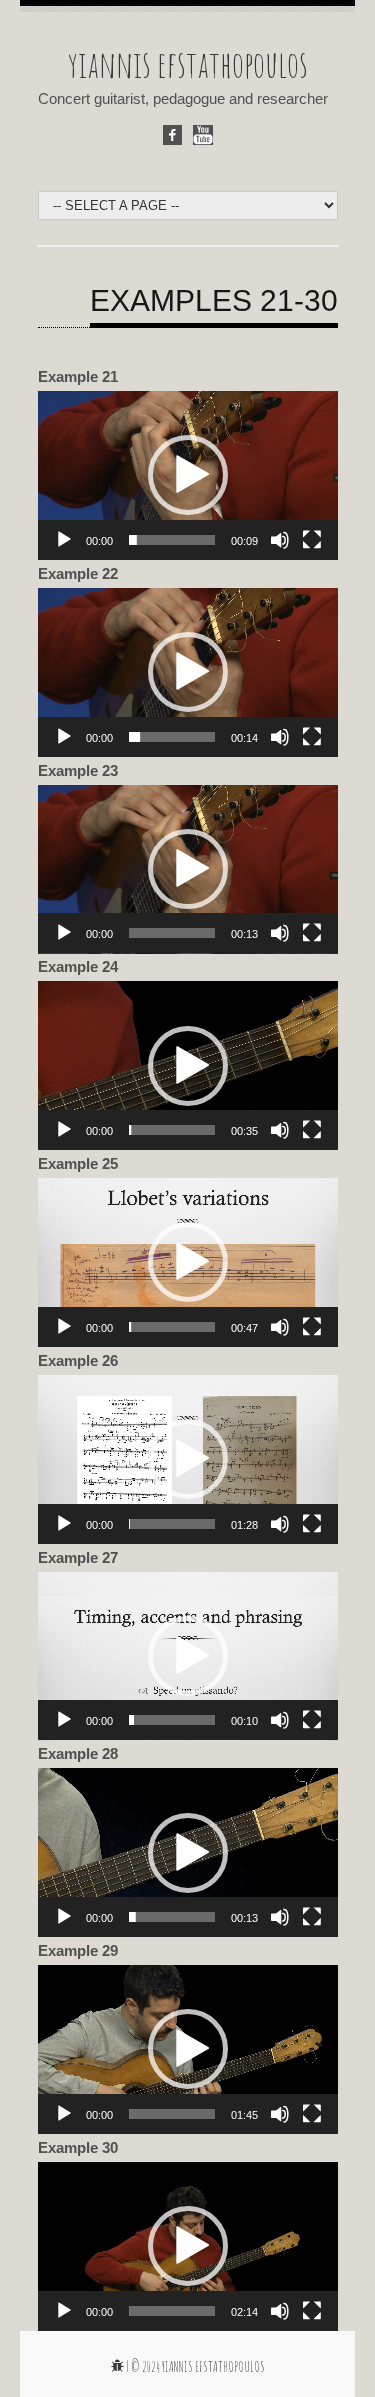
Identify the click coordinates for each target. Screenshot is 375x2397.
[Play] (64, 540)
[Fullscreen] (312, 540)
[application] (188, 475)
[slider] (172, 540)
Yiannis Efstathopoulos (213, 2366)
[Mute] (280, 540)
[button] (188, 475)
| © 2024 (143, 2366)
